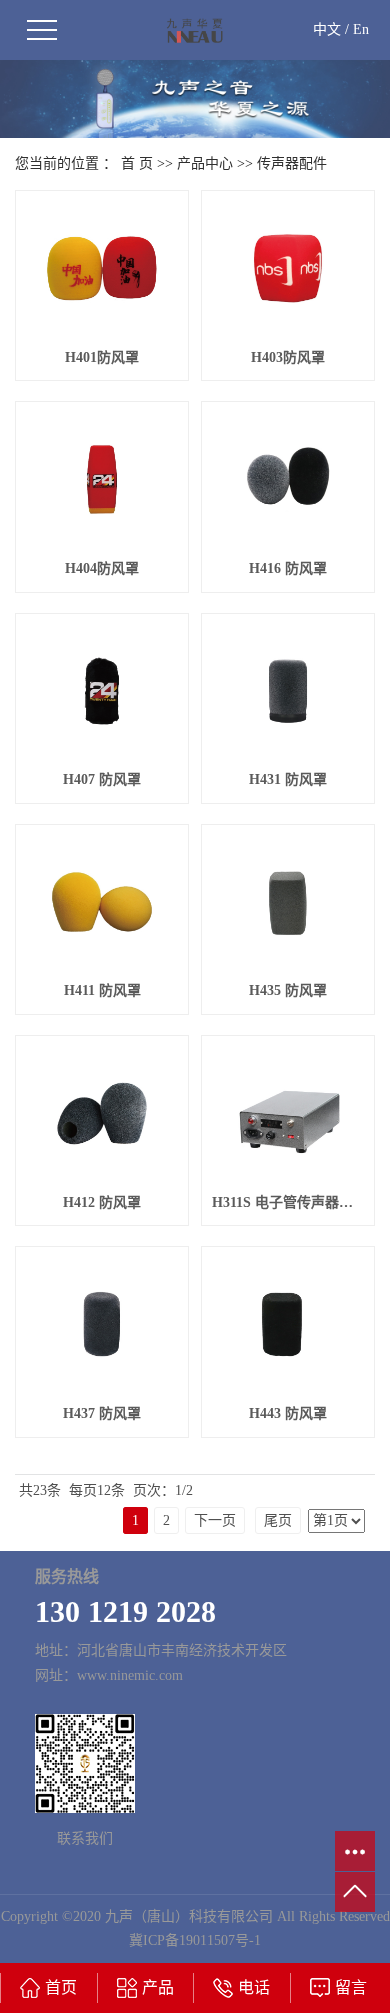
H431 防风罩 (288, 779)
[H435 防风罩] (288, 902)
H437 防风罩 (102, 1413)
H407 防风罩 (102, 779)
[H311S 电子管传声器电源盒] (288, 1113)
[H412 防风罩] (102, 1113)
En (361, 29)
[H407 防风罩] (102, 691)
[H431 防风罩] (288, 691)
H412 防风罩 (102, 1202)
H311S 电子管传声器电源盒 (288, 1202)
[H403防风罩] (288, 268)
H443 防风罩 (288, 1413)
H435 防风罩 (288, 990)
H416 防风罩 (288, 568)
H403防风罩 (288, 357)
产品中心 (205, 163)
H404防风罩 (102, 568)
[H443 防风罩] (288, 1324)
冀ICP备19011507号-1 (195, 1940)
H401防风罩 (102, 357)
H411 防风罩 (102, 990)
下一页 (215, 1520)
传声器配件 (292, 163)
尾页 (278, 1520)
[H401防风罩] (102, 268)
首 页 (137, 163)
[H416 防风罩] (288, 479)
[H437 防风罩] (102, 1324)
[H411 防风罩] (102, 902)
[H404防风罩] (102, 479)
